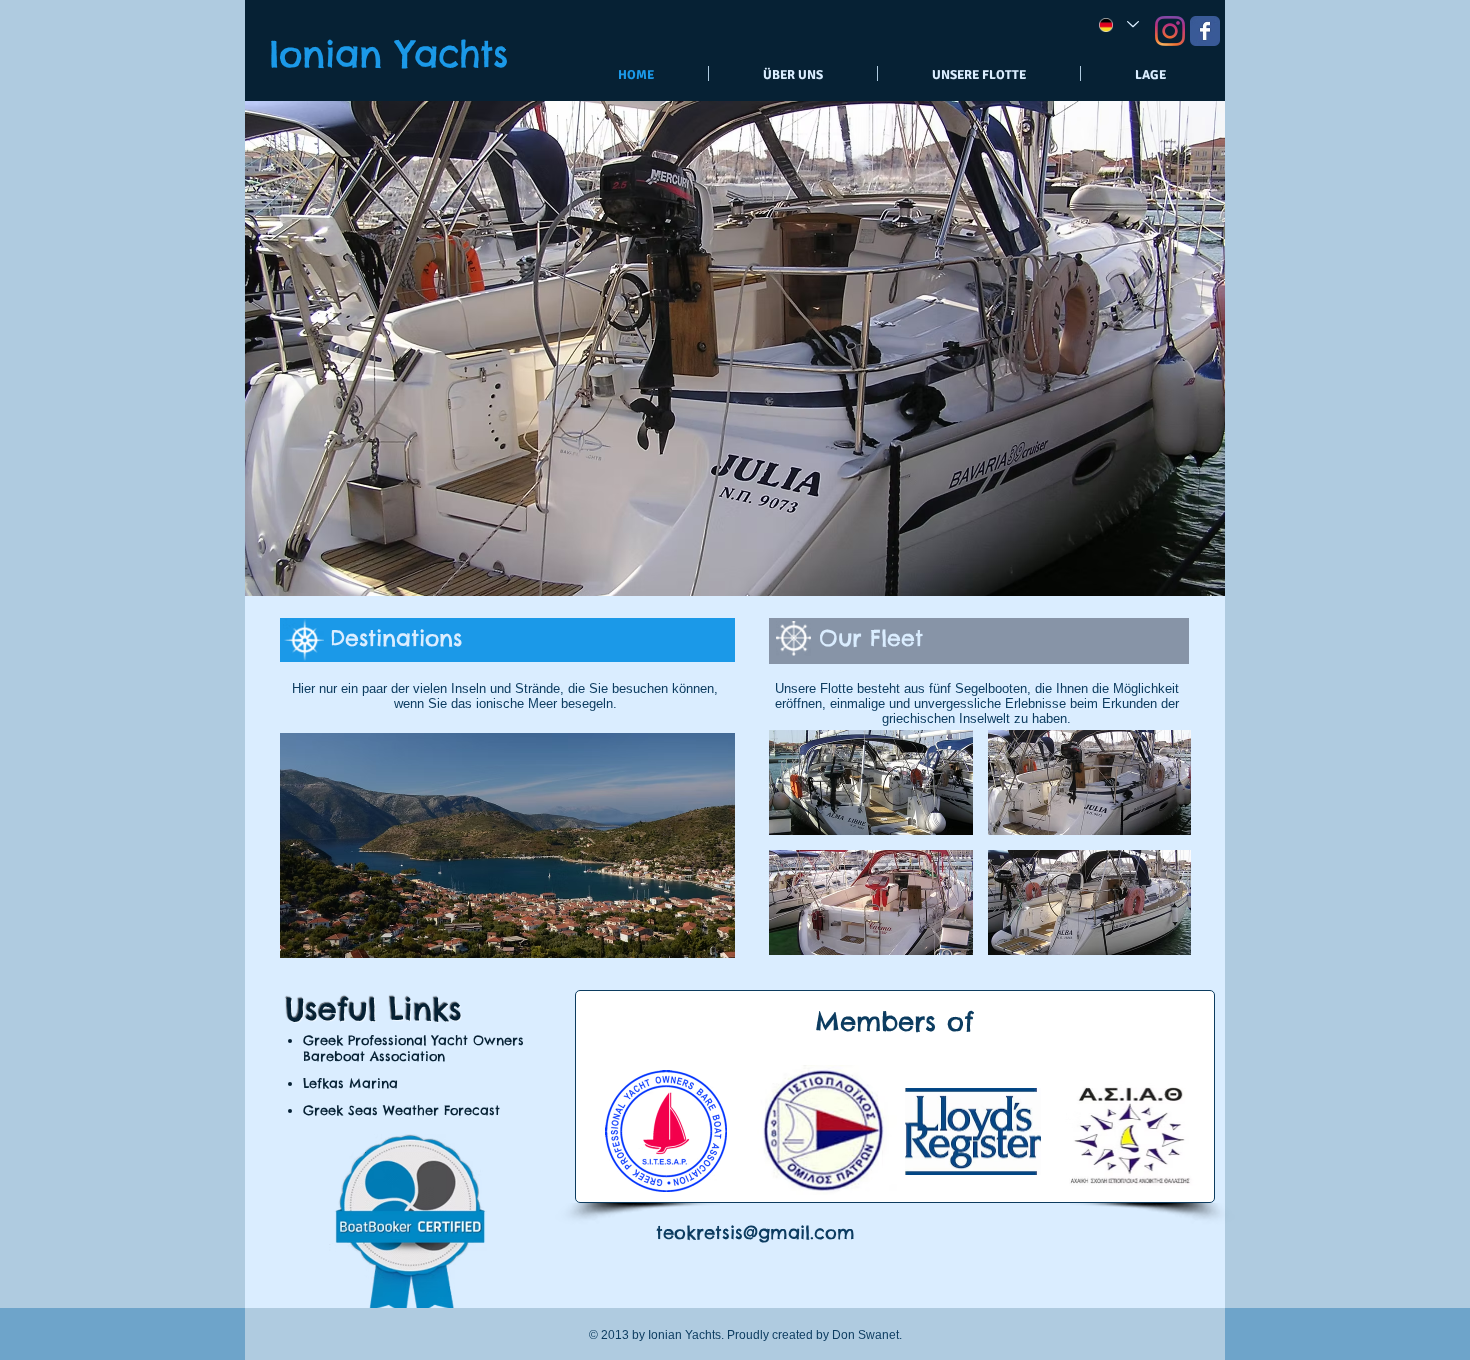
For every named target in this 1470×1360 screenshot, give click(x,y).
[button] (507, 845)
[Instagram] (1170, 31)
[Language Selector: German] (1118, 24)
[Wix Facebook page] (1205, 31)
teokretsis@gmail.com (755, 1232)
